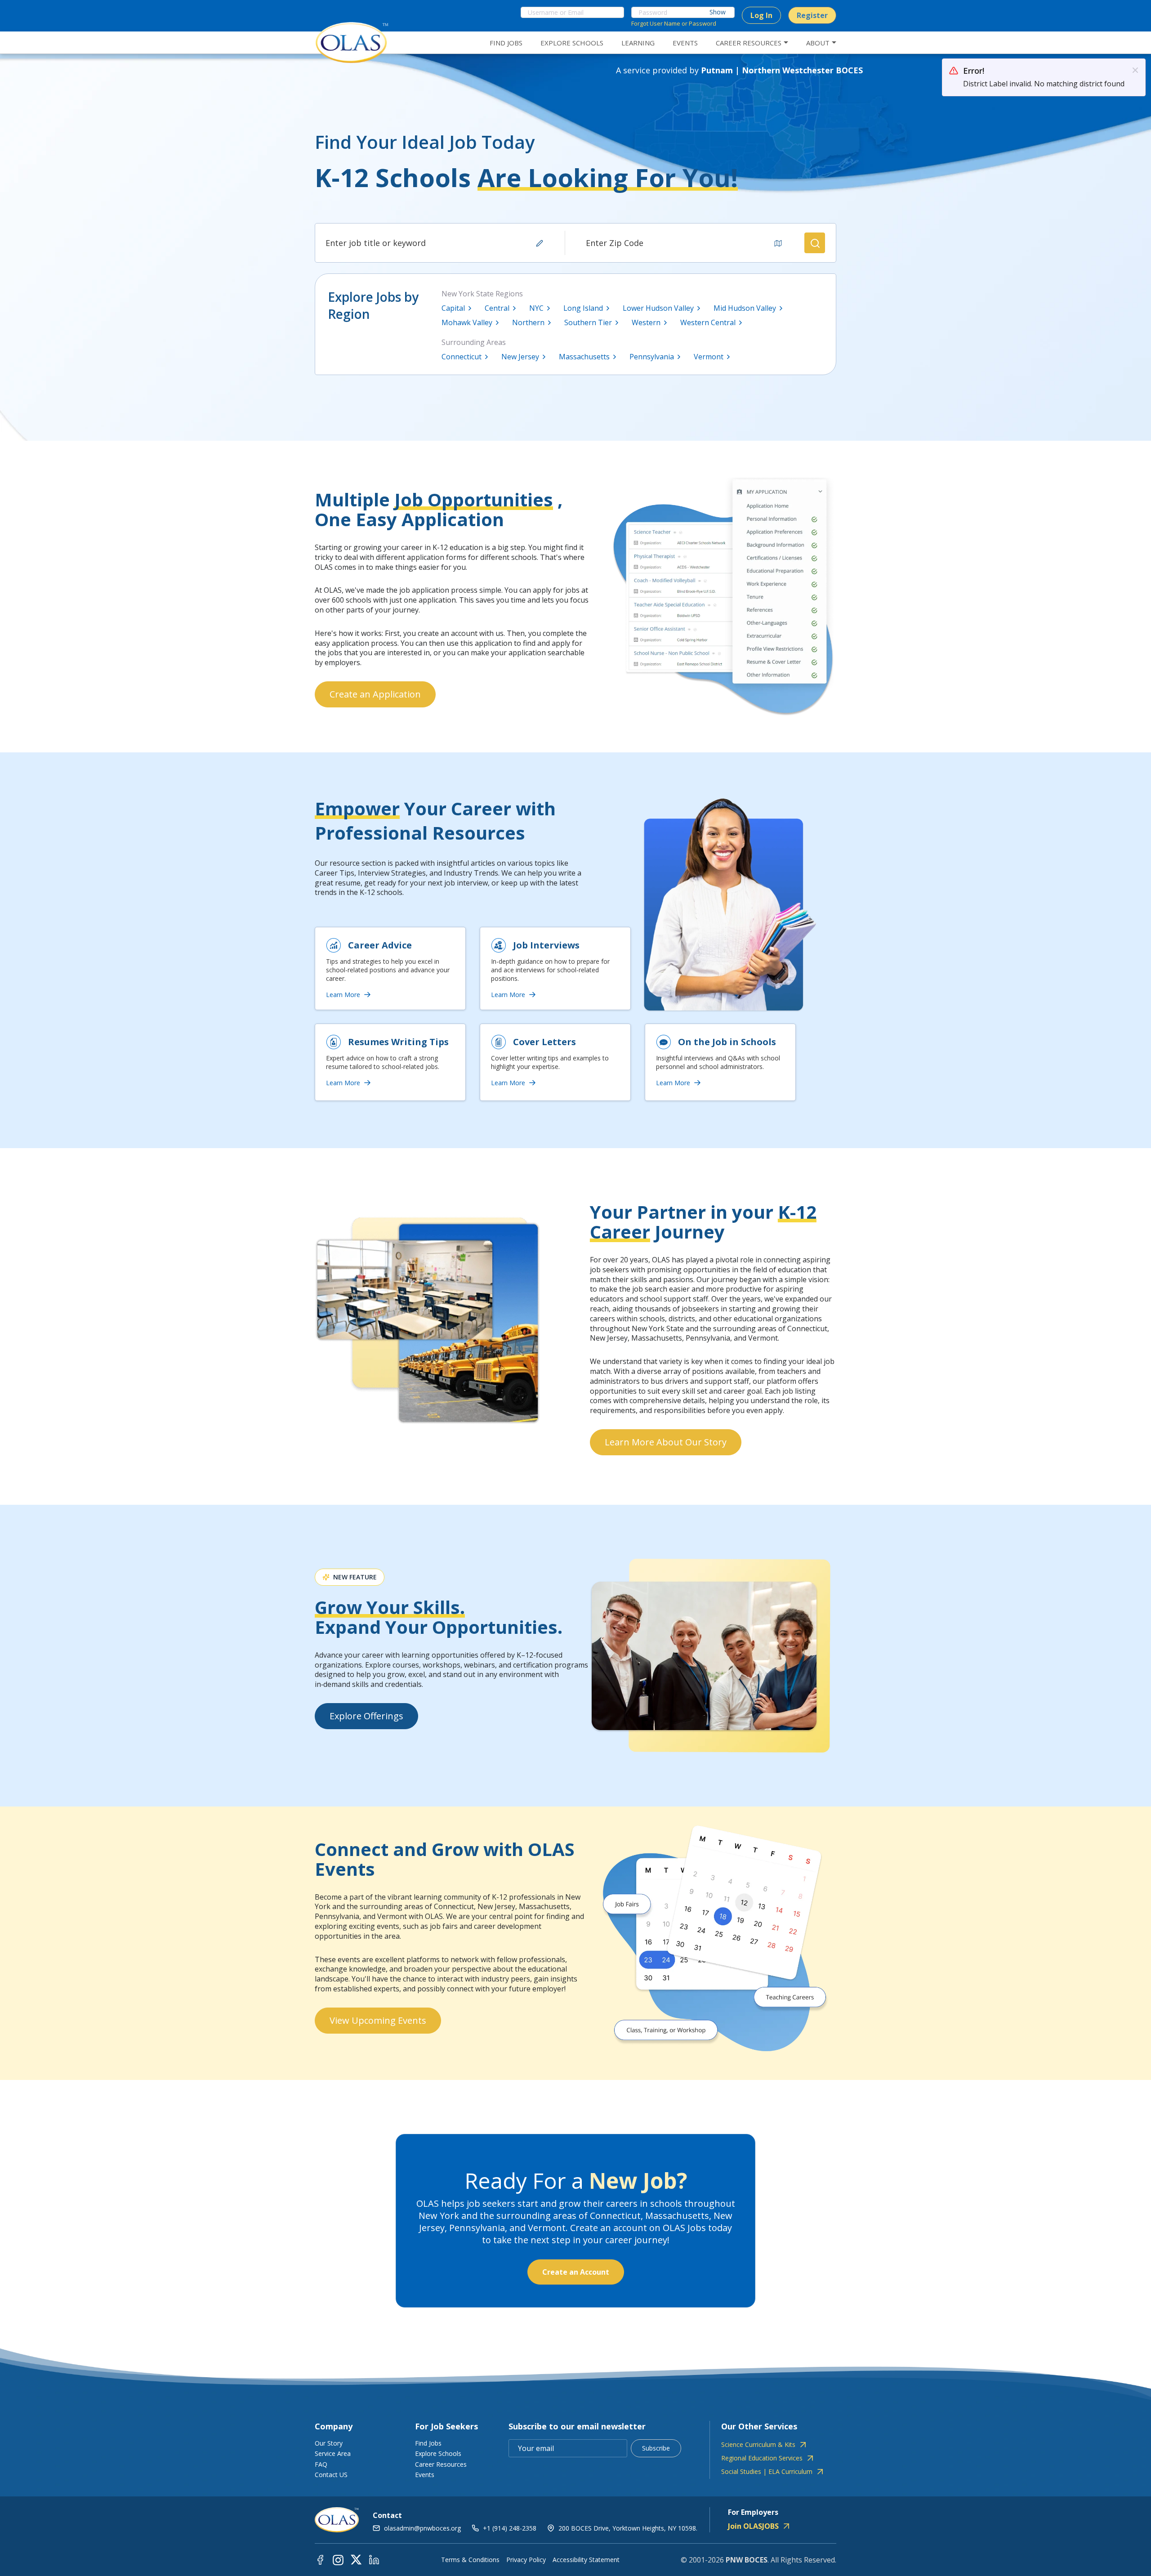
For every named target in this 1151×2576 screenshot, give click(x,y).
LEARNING (638, 43)
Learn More (343, 995)
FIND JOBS (506, 43)
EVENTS (685, 43)
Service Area (333, 2453)
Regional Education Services (762, 2458)
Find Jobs (428, 2443)
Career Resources (441, 2464)
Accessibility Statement (586, 2560)
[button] (815, 243)
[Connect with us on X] (356, 2559)
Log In (761, 15)
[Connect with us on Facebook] (320, 2559)
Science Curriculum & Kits (758, 2445)
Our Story (329, 2443)
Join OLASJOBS (753, 2526)
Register (812, 15)
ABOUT (818, 43)
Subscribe (656, 2448)
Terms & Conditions (470, 2560)
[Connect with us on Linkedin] (374, 2559)
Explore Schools (438, 2453)
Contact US (331, 2475)
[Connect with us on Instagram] (338, 2559)
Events (425, 2475)
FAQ (321, 2464)
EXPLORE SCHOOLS (572, 43)
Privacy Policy (526, 2560)
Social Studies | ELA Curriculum (767, 2472)
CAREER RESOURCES (749, 43)
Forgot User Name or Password (674, 23)
